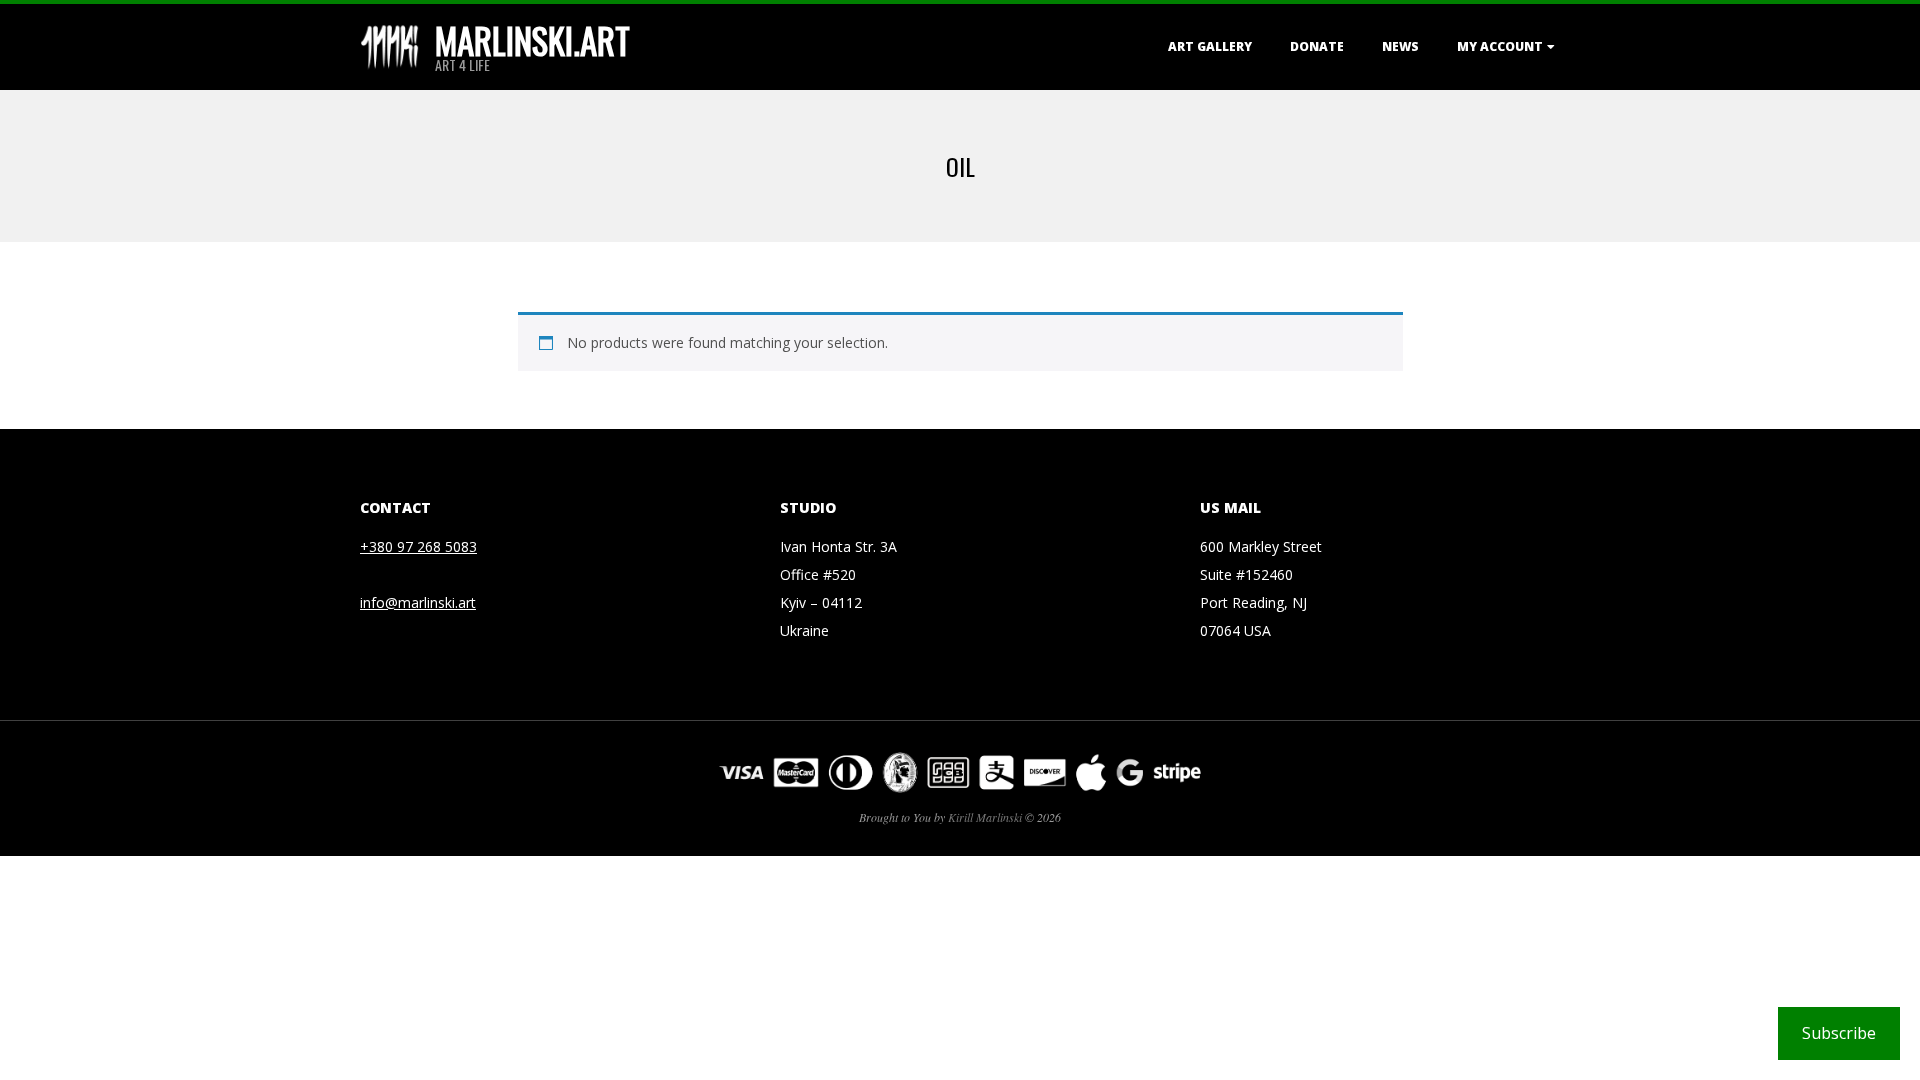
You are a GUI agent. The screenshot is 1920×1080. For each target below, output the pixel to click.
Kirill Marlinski (985, 817)
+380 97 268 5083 (418, 546)
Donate (1317, 46)
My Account (1500, 46)
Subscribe (1839, 1033)
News (1400, 46)
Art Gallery (1210, 46)
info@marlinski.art (418, 602)
